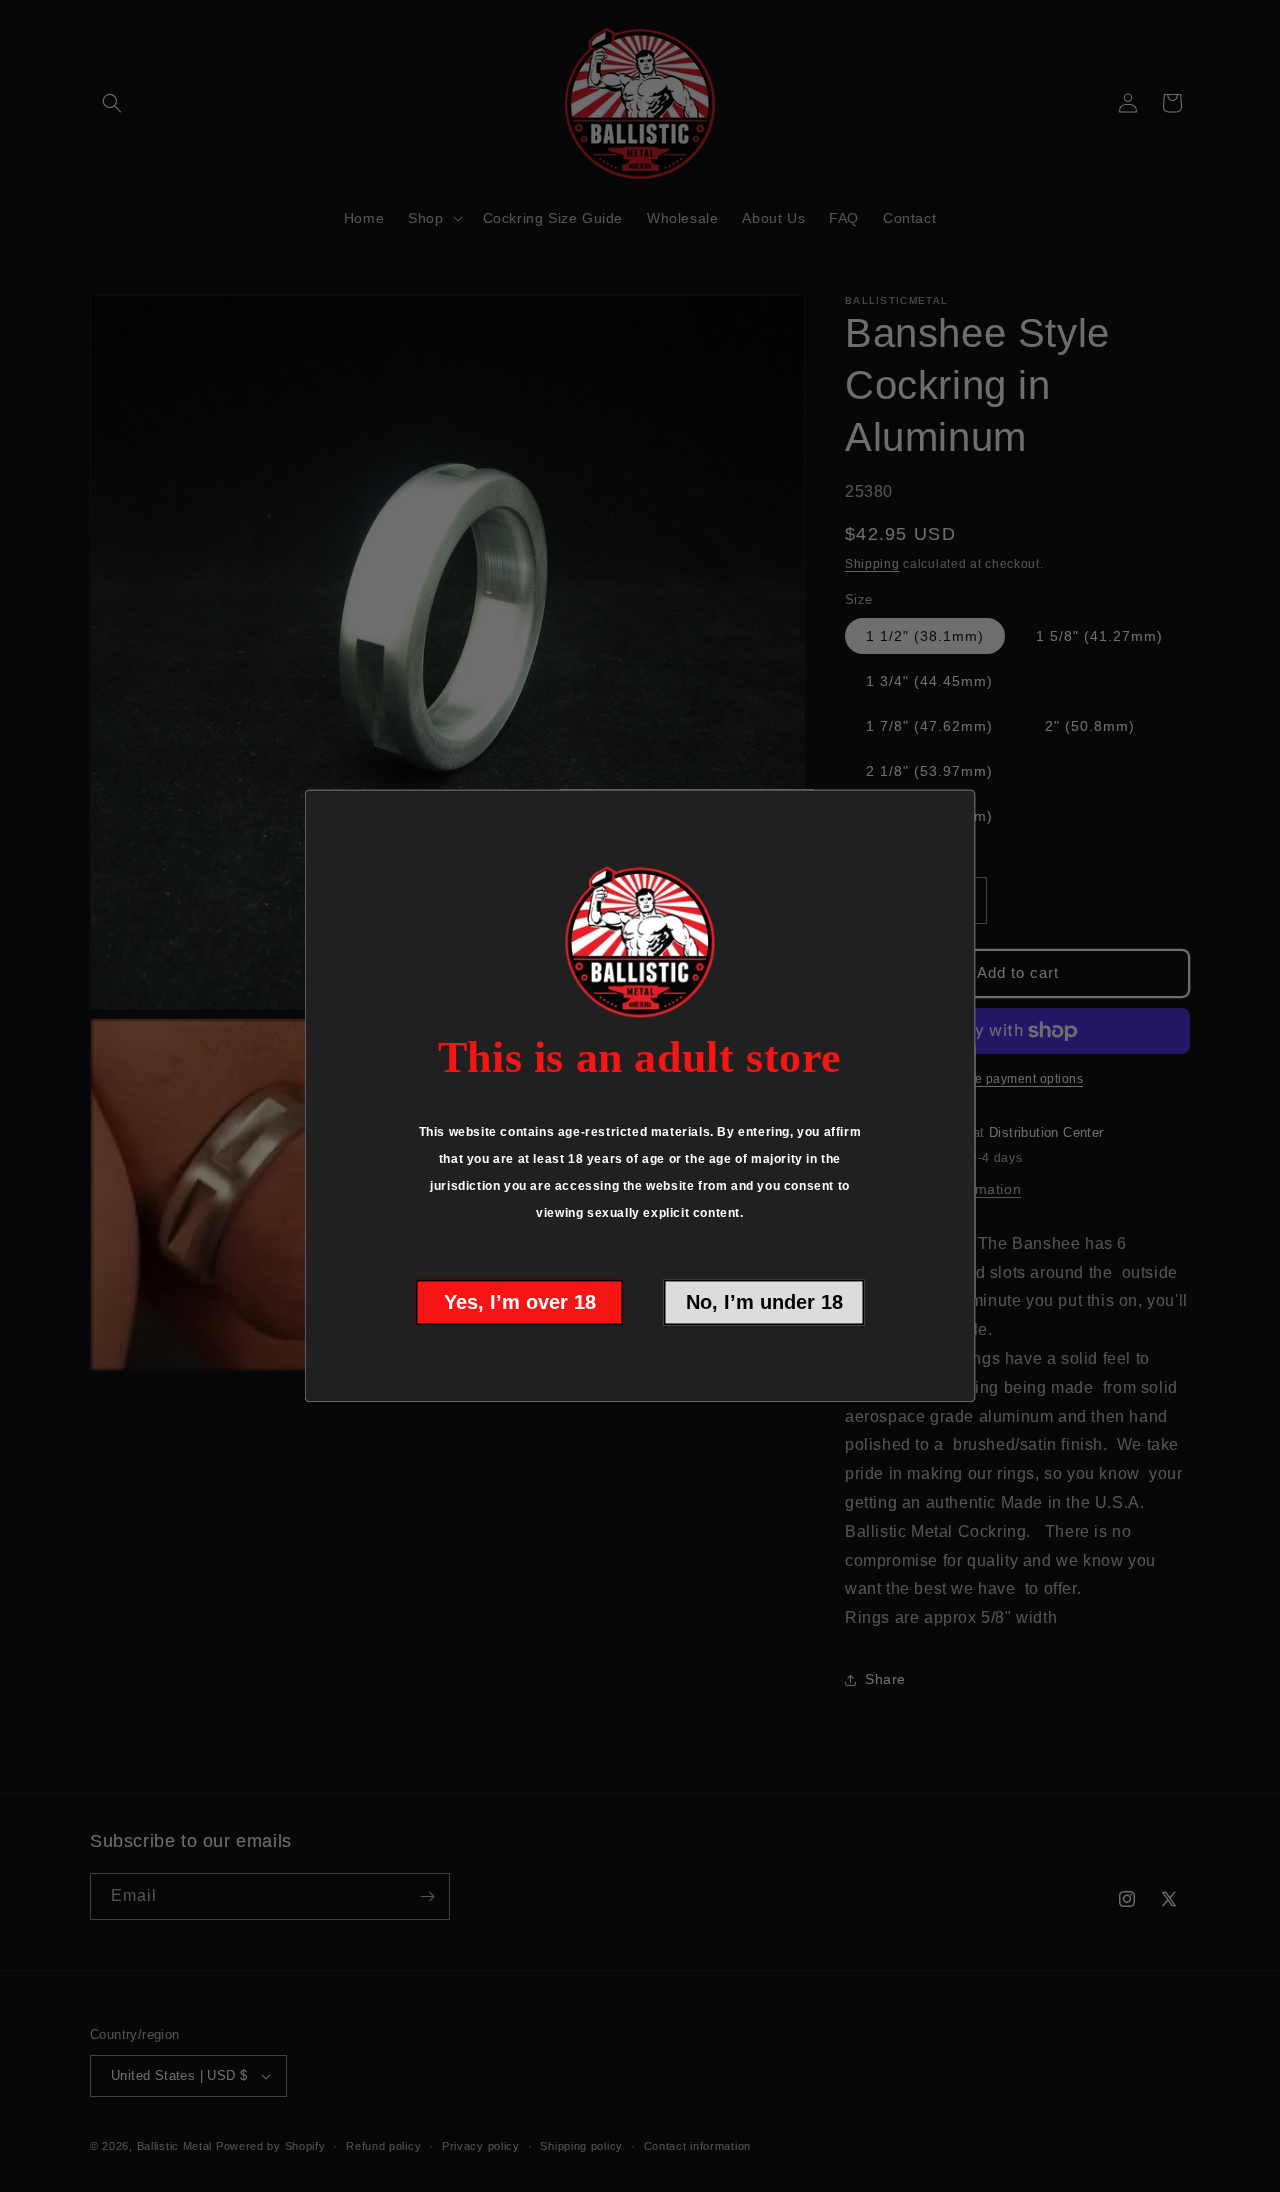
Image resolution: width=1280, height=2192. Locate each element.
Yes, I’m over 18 (520, 1303)
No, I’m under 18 (764, 1303)
